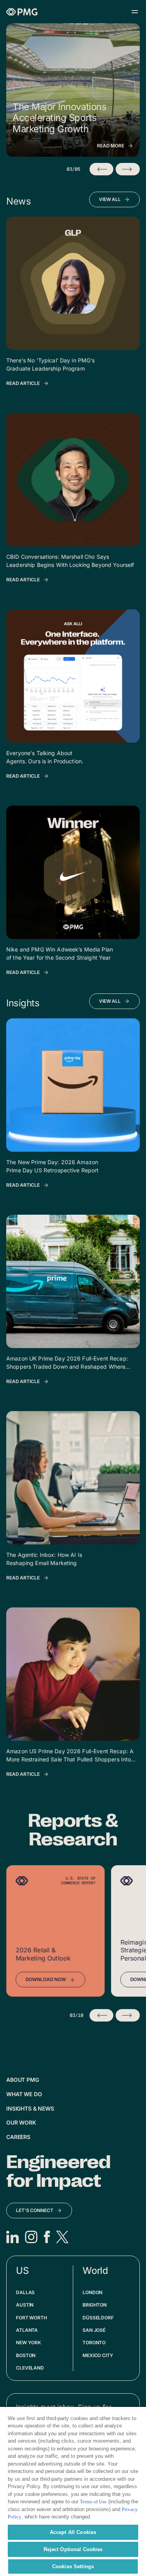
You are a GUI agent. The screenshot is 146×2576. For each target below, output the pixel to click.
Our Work (21, 2122)
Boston (26, 2355)
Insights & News (30, 2108)
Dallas (25, 2292)
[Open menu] (135, 12)
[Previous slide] (102, 2015)
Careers (18, 2137)
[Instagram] (31, 2237)
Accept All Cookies (73, 2532)
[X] (62, 2237)
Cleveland (30, 2368)
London (92, 2292)
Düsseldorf (98, 2318)
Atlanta (27, 2330)
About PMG (23, 2080)
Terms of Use (93, 2502)
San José (94, 2330)
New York (28, 2343)
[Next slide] (128, 2015)
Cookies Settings (73, 2566)
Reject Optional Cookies (73, 2549)
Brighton (95, 2305)
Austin (25, 2305)
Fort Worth (32, 2318)
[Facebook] (47, 2237)
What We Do (24, 2094)
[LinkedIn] (12, 2237)
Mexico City (98, 2355)
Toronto (94, 2343)
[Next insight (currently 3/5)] (128, 169)
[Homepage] (22, 12)
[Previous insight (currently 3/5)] (102, 169)
